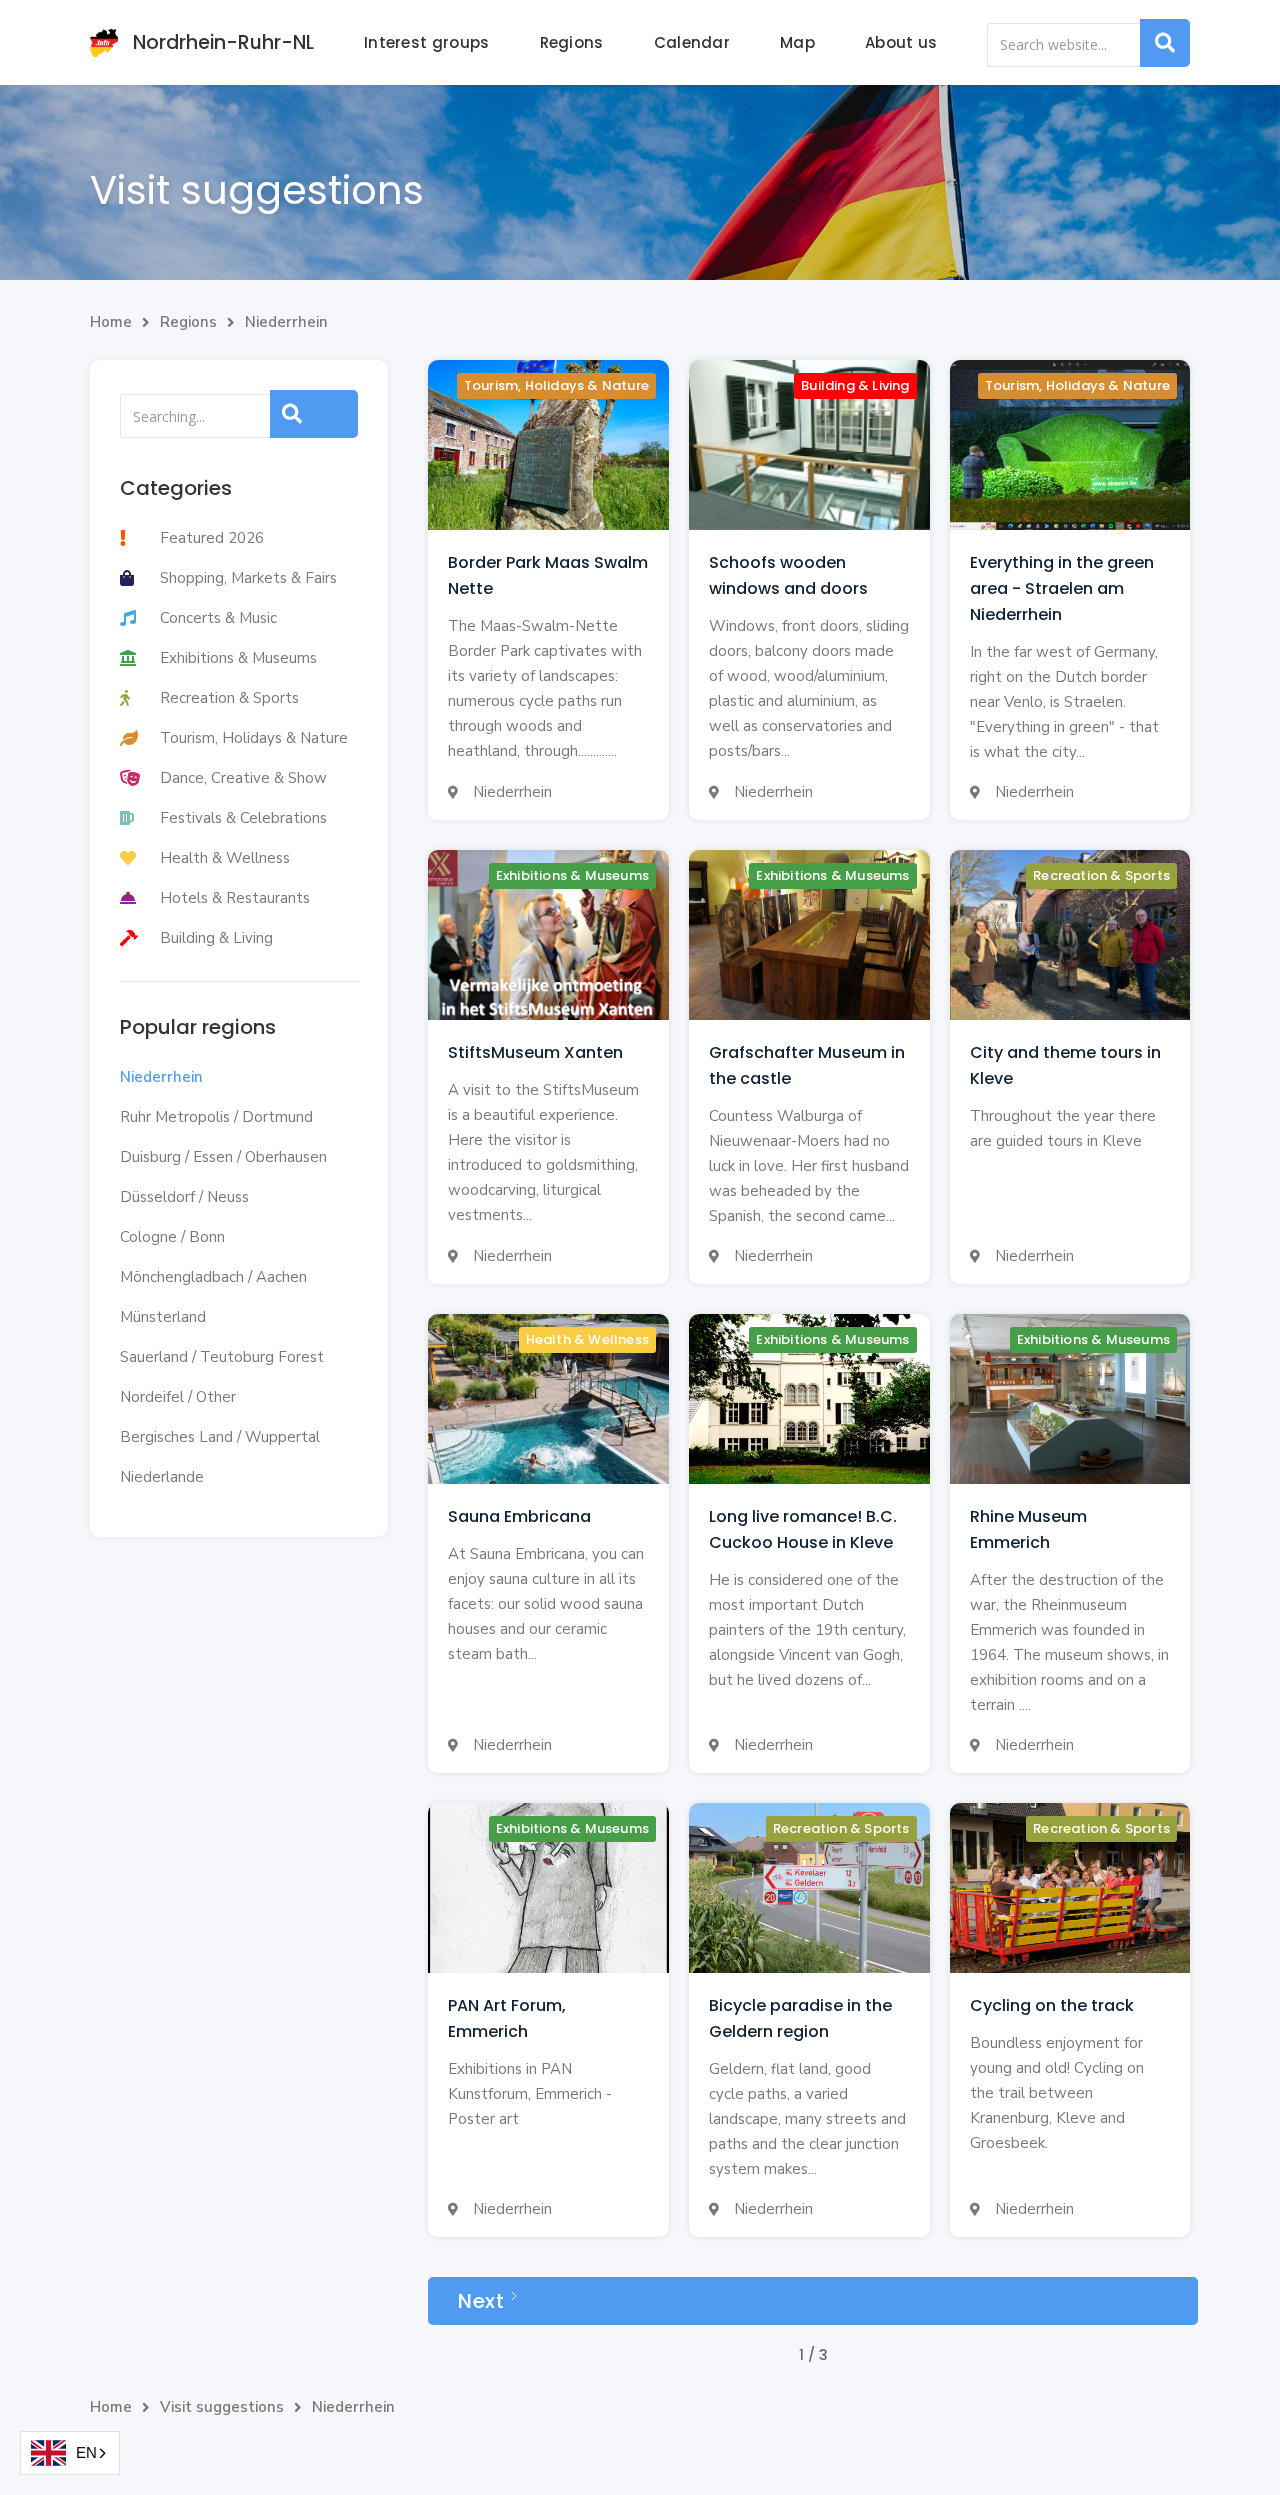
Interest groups (427, 42)
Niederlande (162, 1477)
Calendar (692, 42)
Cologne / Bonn (172, 1237)
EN (86, 2452)
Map (797, 42)
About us (901, 42)
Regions (572, 42)
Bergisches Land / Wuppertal (220, 1437)
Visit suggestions (222, 2407)
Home (111, 322)
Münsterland (163, 1317)
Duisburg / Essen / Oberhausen (223, 1157)
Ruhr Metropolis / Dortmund (216, 1117)
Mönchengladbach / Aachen (213, 1277)
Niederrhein (286, 322)
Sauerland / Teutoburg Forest (222, 1357)
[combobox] (70, 2453)
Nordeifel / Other (178, 1397)
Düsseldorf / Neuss (184, 1197)
